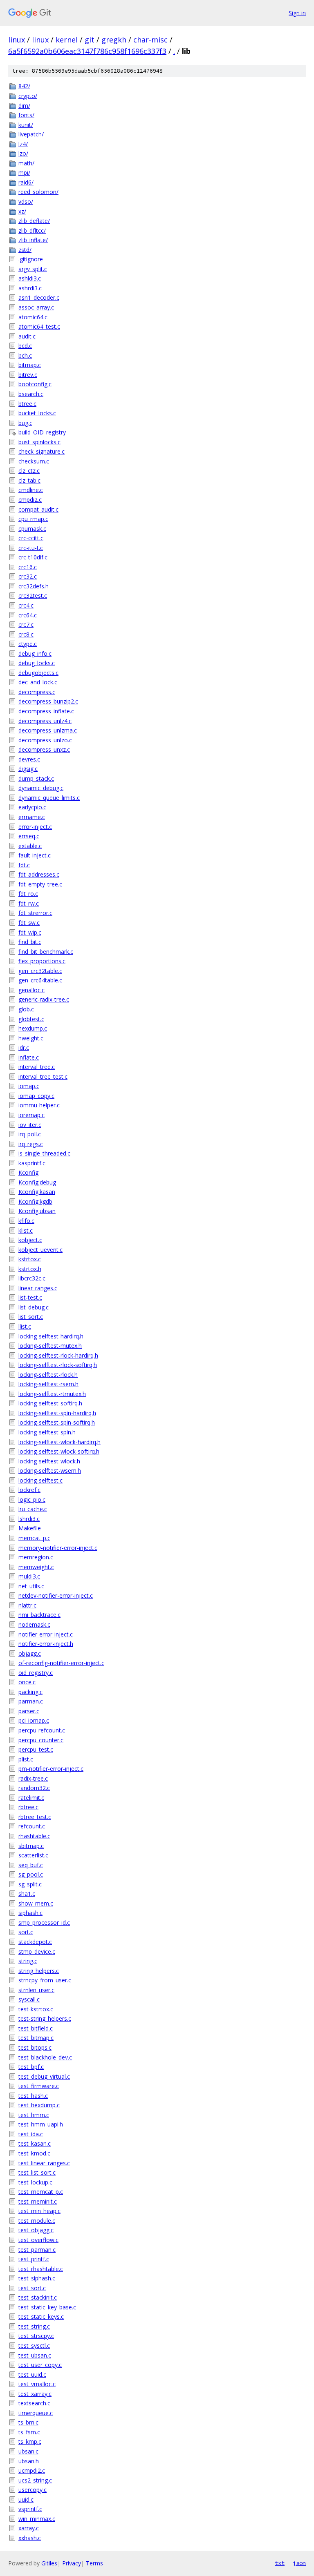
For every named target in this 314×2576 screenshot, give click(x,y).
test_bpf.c (31, 2067)
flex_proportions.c (42, 961)
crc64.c (28, 615)
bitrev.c (28, 375)
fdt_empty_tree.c (40, 884)
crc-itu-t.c (31, 548)
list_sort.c (31, 1317)
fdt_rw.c (29, 903)
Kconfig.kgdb (35, 1201)
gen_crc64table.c (40, 980)
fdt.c (24, 865)
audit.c (27, 336)
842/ (24, 86)
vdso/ (26, 201)
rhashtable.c (34, 1836)
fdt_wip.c (30, 932)
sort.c (26, 1932)
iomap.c (29, 1086)
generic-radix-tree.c (44, 999)
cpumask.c (32, 529)
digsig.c (28, 769)
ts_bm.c (28, 2422)
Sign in (297, 13)
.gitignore (31, 259)
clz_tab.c (29, 480)
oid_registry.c (36, 1673)
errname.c (32, 817)
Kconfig (28, 1172)
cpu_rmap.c (33, 519)
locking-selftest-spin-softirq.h (57, 1422)
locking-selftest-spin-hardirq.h (57, 1413)
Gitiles (49, 2563)
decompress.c (37, 692)
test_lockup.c (35, 2182)
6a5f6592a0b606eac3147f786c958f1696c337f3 (87, 51)
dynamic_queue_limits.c (49, 798)
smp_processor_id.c (44, 1923)
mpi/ (24, 173)
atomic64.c (33, 317)
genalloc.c (31, 990)
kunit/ (26, 125)
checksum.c (34, 461)
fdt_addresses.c (39, 874)
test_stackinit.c (38, 2297)
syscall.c (29, 1999)
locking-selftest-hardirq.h (51, 1336)
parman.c (31, 1701)
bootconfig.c (35, 384)
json (299, 2563)
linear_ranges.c (38, 1288)
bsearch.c (31, 394)
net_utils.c (31, 1586)
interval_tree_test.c (43, 1076)
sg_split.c (30, 1884)
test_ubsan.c (35, 2355)
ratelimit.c (31, 1798)
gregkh (114, 40)
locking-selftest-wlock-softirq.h (59, 1451)
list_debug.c (34, 1307)
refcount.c (32, 1826)
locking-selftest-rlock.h (48, 1375)
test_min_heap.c (39, 2211)
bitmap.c (30, 365)
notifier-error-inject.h (46, 1644)
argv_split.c (33, 269)
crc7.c (26, 625)
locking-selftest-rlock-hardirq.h (58, 1355)
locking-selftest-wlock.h (49, 1461)
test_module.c (37, 2221)
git (90, 40)
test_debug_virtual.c (44, 2076)
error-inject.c (35, 827)
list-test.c (30, 1297)
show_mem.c (36, 1903)
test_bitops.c (35, 2047)
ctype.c (28, 644)
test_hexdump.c (39, 2105)
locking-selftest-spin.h (47, 1432)
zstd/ (25, 250)
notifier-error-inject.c (46, 1634)
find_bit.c (30, 942)
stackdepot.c (35, 1942)
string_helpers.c (39, 1971)
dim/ (24, 106)
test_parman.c (37, 2250)
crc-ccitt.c (31, 538)
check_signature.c (41, 451)
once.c (27, 1682)
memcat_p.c (34, 1538)
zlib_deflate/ (34, 221)
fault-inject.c (35, 855)
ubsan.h (29, 2461)
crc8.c (26, 634)
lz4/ (23, 144)
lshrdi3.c (29, 1519)
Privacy (72, 2563)
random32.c (34, 1788)
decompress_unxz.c (44, 749)
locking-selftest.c (40, 1480)
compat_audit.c (38, 509)
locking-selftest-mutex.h (50, 1346)
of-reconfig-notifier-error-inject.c (61, 1663)
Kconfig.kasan (37, 1192)
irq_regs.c (31, 1144)
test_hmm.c (34, 2115)
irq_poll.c (30, 1134)
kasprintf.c (32, 1163)
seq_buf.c (31, 1865)
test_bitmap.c (36, 2038)
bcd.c (25, 346)
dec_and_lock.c (38, 682)
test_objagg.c (36, 2230)
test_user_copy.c (40, 2365)
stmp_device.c (37, 1951)
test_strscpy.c (36, 2336)
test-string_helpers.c (45, 2018)
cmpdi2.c (30, 500)
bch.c (25, 355)
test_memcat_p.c (41, 2192)
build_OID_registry (42, 432)
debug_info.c (35, 653)
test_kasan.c (35, 2143)
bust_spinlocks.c (39, 442)
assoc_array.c (36, 307)
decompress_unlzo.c (45, 740)
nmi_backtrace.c (39, 1615)
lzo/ (23, 153)
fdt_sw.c (29, 923)
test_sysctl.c (34, 2346)
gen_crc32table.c (40, 971)
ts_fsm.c (29, 2432)
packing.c (30, 1692)
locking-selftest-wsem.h (50, 1471)
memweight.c (36, 1567)
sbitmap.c (31, 1846)
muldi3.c (29, 1576)
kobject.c (30, 1240)
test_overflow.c (38, 2240)
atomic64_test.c (39, 326)
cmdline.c (31, 490)
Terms (94, 2563)
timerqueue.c (36, 2413)
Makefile (30, 1528)
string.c (28, 1961)
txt (280, 2563)
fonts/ (26, 115)
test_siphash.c (37, 2278)
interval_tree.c (37, 1067)
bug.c (25, 423)
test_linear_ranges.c (44, 2163)
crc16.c (28, 567)
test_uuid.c (32, 2375)
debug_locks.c (37, 663)
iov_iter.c (30, 1125)
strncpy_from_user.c (45, 1980)
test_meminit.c (38, 2201)
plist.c (26, 1759)
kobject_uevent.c (40, 1250)
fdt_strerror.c (35, 913)
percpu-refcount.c (42, 1730)
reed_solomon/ (38, 192)
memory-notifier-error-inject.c (58, 1548)
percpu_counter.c (41, 1740)
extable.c (30, 846)
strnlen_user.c (36, 1990)
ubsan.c (28, 2451)
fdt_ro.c (28, 894)
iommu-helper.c (39, 1105)
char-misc (150, 40)
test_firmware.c (39, 2086)
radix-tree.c (33, 1778)
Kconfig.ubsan (37, 1211)
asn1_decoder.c (39, 297)
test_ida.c (31, 2134)
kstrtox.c (30, 1259)
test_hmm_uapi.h (41, 2124)
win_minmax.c (37, 2519)
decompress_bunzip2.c (48, 701)
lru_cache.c (33, 1509)
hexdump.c (33, 1028)
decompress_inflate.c (46, 711)
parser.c (29, 1711)
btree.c (27, 404)
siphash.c (30, 1913)
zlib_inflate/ (33, 240)
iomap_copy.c (36, 1096)
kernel (67, 40)
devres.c (29, 759)
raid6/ (26, 182)
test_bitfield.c (36, 2028)
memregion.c (36, 1557)
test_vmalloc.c (37, 2384)
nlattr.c (27, 1605)
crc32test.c (33, 596)
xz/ (22, 211)
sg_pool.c (31, 1874)
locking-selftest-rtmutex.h (52, 1394)
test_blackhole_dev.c (45, 2057)
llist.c (25, 1326)
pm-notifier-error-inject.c (51, 1769)
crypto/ (28, 96)
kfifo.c (26, 1221)
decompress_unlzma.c (48, 730)
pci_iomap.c (34, 1720)
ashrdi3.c (30, 288)
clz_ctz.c (29, 471)
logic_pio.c (32, 1500)
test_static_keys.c (41, 2317)
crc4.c (26, 605)
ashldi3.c (30, 278)
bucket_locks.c (37, 413)
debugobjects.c (38, 673)
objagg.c (30, 1653)
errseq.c (29, 836)
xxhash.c (30, 2538)
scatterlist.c (33, 1855)
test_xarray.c (35, 2394)
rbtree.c (28, 1807)
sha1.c (27, 1894)
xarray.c (29, 2528)
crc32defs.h (34, 586)
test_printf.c (34, 2259)
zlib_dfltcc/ (32, 230)
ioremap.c (31, 1115)
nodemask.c (34, 1624)
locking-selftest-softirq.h (50, 1403)
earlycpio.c (32, 807)
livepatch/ (31, 134)
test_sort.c (32, 2288)
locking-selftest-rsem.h (48, 1384)
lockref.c (29, 1490)
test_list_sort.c (37, 2172)
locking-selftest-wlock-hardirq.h (59, 1442)
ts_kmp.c (30, 2441)
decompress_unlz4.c (45, 721)
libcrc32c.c (32, 1278)
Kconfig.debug (37, 1182)
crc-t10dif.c (33, 557)
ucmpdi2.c (32, 2470)
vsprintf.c (30, 2509)
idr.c (24, 1048)
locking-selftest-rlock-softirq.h (58, 1365)
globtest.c (31, 1019)
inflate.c (29, 1057)
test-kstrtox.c (36, 2009)
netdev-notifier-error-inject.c (56, 1595)
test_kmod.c (34, 2153)
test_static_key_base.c (47, 2307)
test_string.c (34, 2326)
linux (17, 40)
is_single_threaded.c (44, 1153)
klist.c (26, 1230)
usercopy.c (33, 2490)
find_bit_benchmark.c (46, 952)
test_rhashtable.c (41, 2269)
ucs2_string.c (35, 2480)
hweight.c (31, 1038)
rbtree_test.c (35, 1817)
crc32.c (28, 576)
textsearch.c (34, 2403)
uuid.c (26, 2499)
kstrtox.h (30, 1269)
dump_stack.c (36, 778)
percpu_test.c (36, 1749)
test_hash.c (33, 2096)
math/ (26, 163)
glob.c (26, 1009)
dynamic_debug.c (41, 788)
